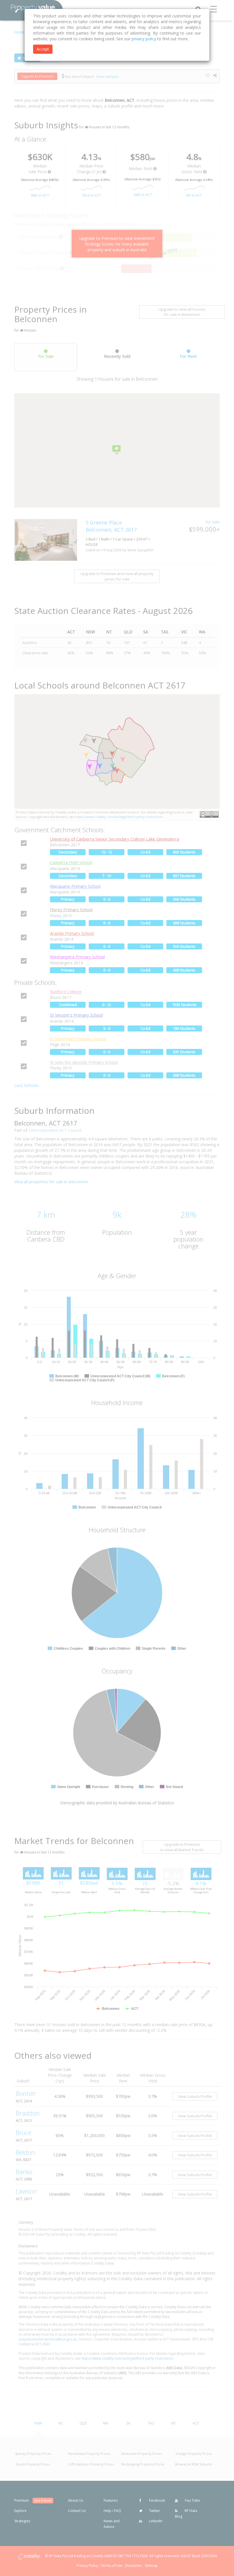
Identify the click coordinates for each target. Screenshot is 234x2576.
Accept (43, 49)
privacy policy (144, 39)
